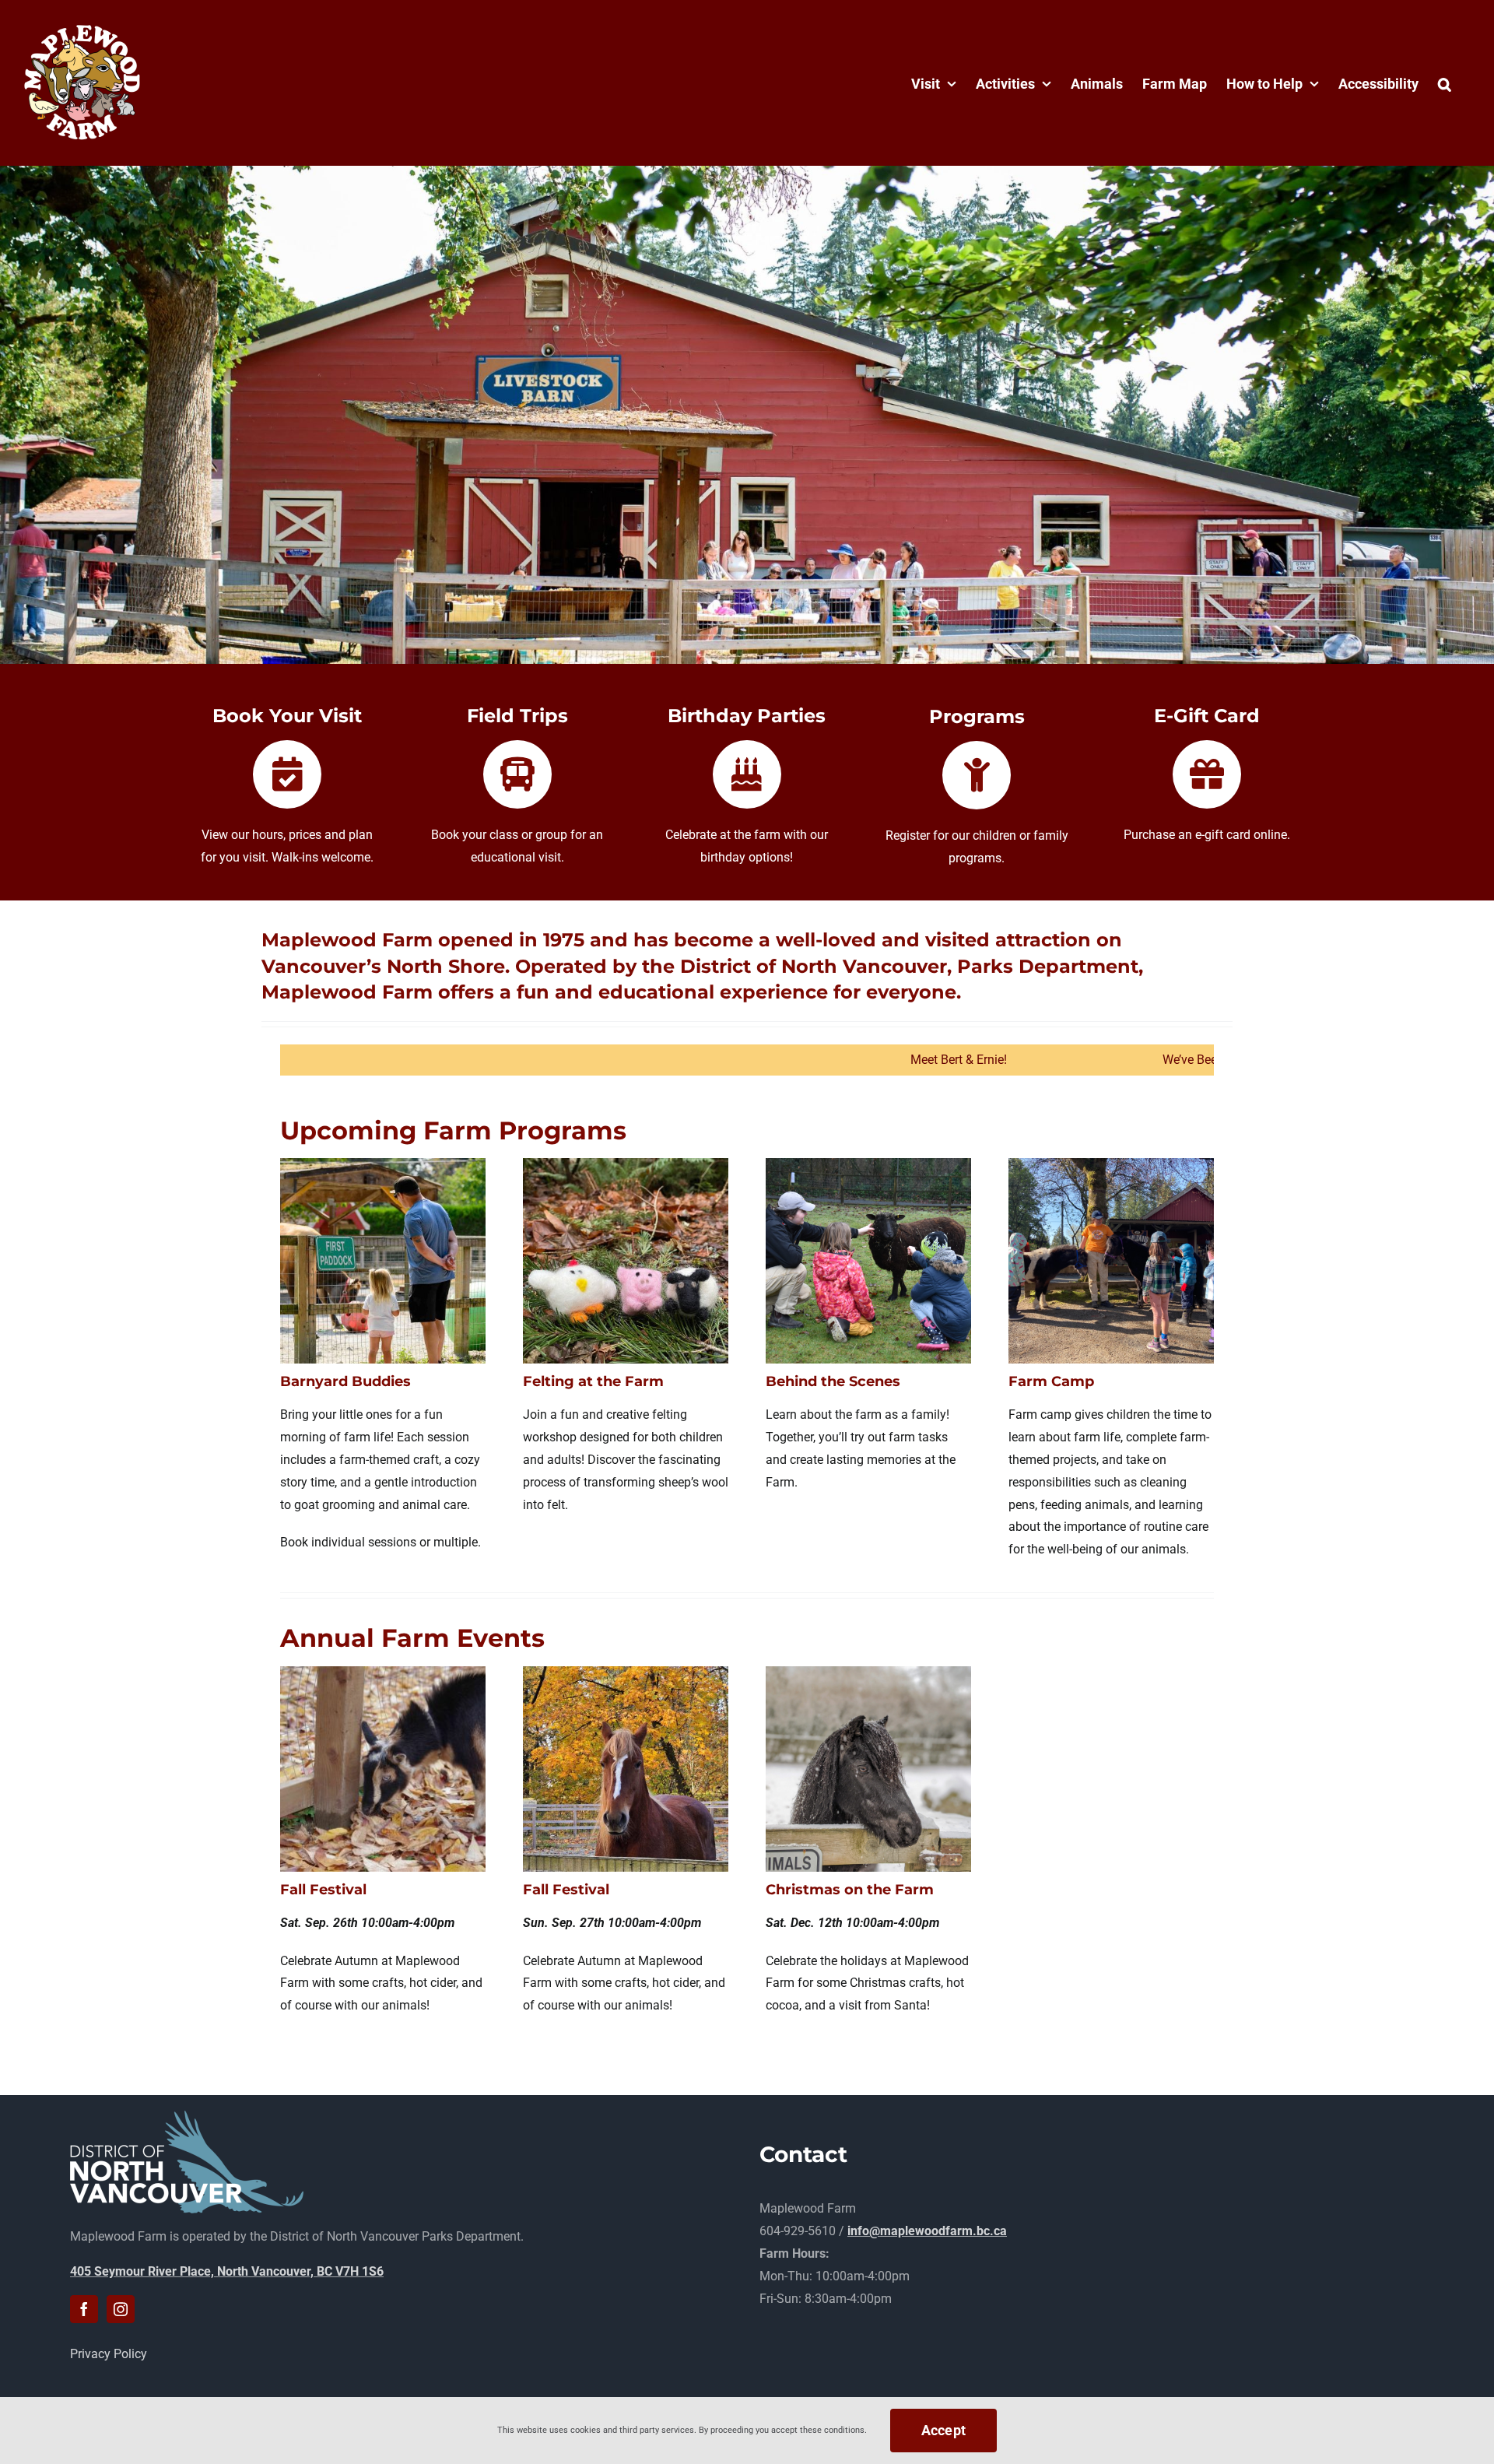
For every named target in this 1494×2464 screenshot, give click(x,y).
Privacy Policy (109, 2354)
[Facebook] (84, 2309)
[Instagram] (121, 2309)
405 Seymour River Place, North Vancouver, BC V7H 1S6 (227, 2271)
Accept (944, 2430)
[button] (1445, 82)
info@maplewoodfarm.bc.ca (927, 2231)
